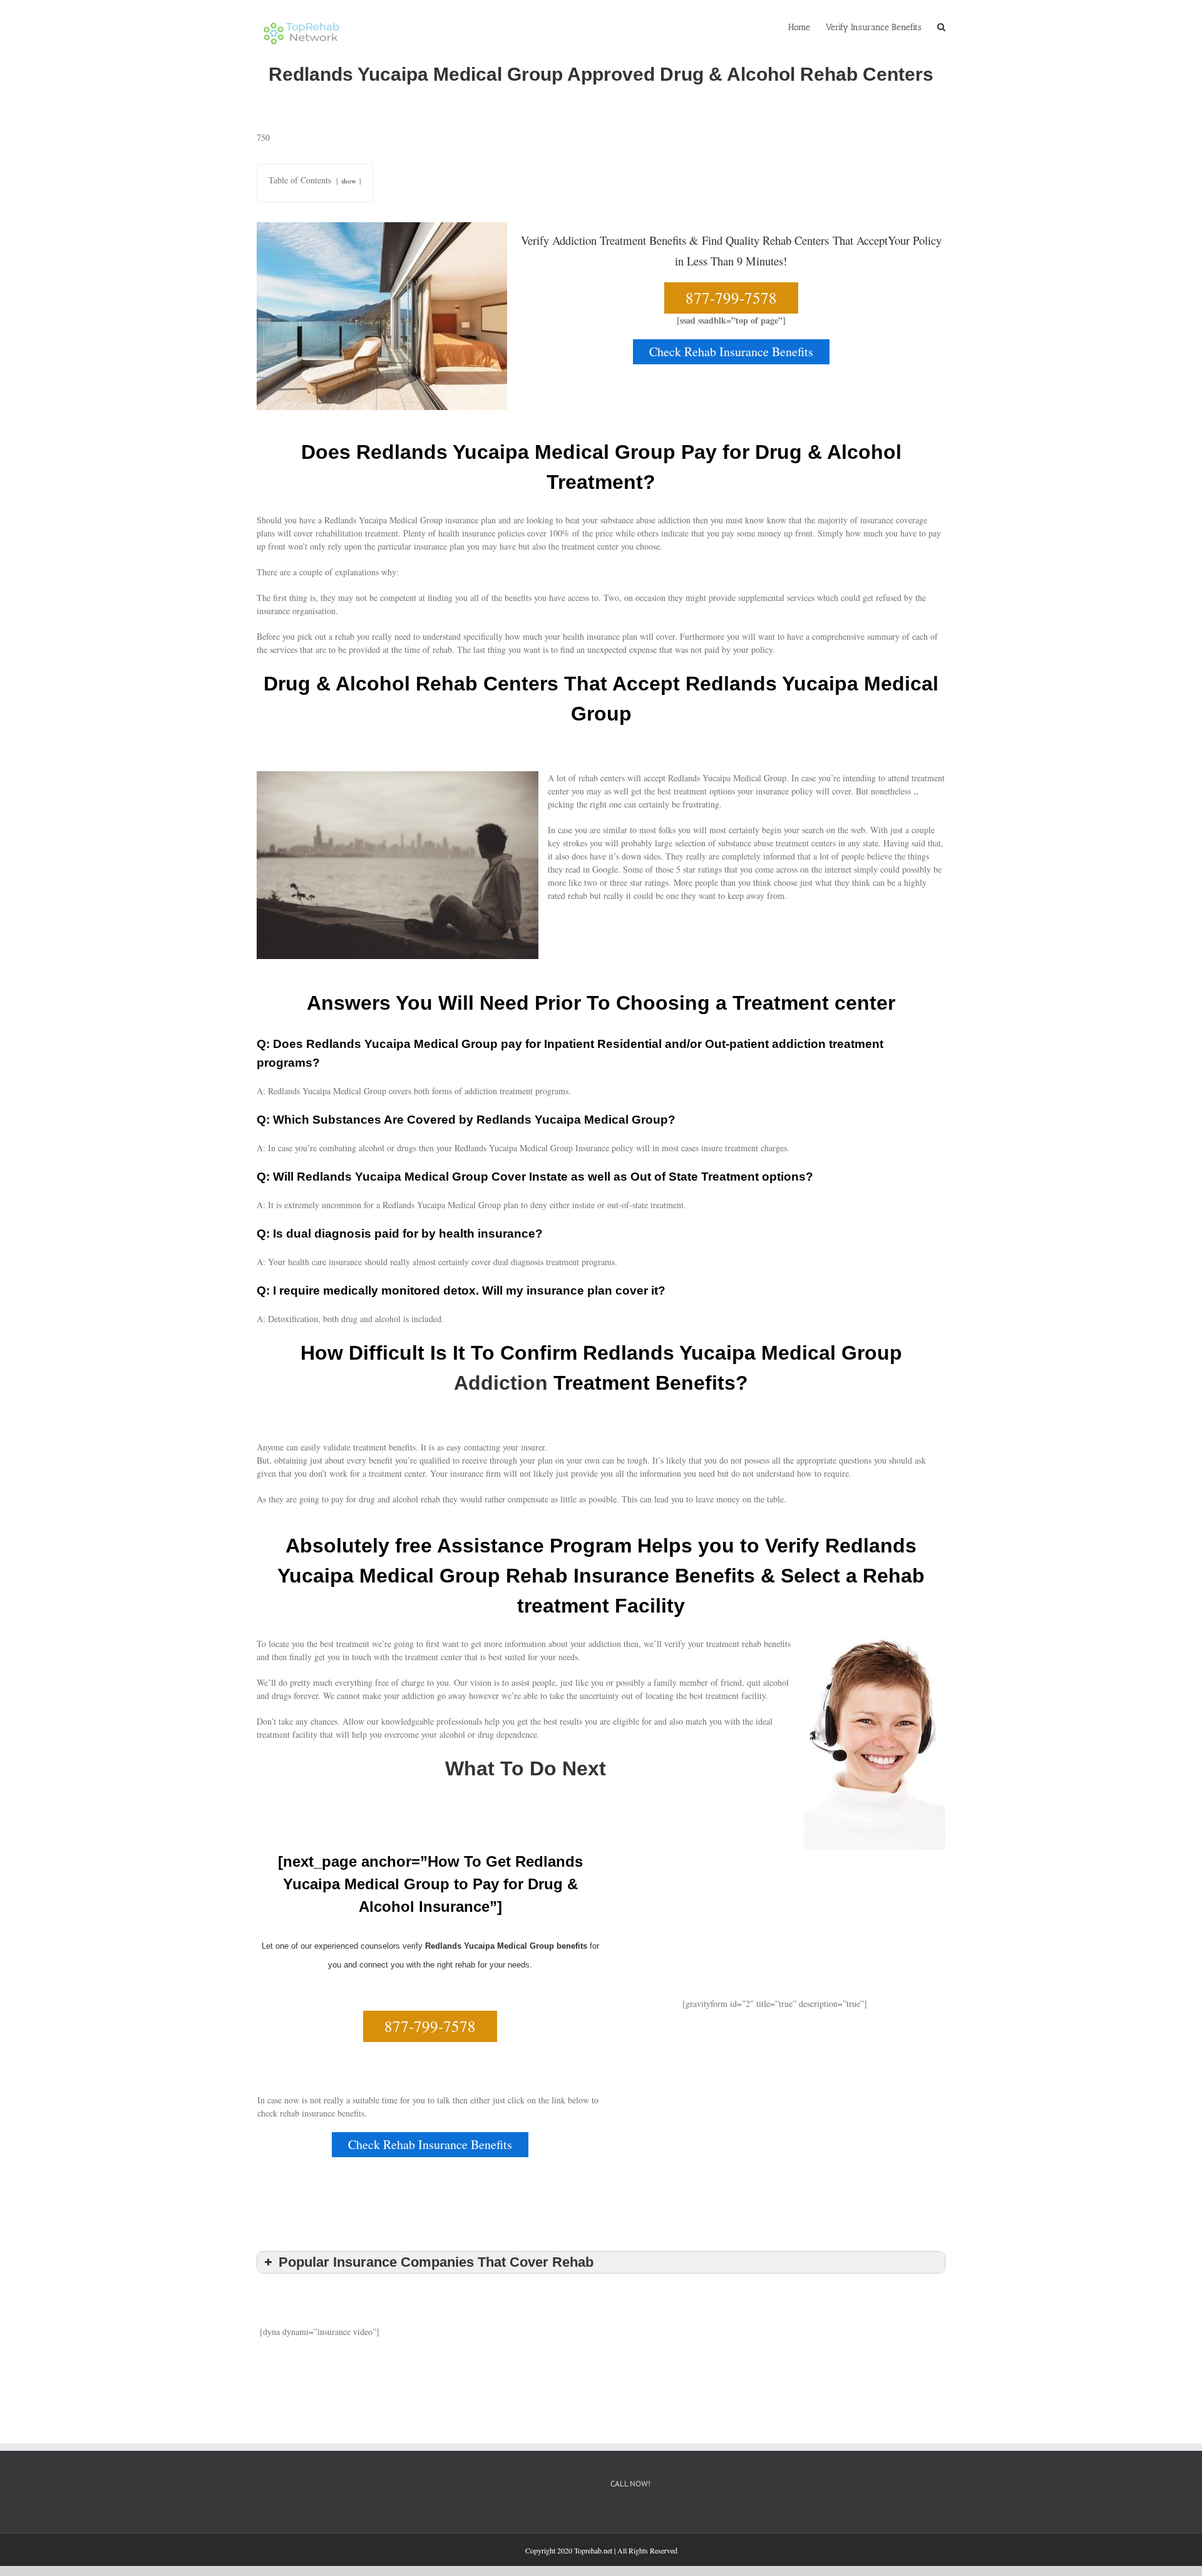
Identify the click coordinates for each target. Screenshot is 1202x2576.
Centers (812, 240)
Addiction (501, 1383)
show (349, 181)
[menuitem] (807, 26)
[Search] (941, 26)
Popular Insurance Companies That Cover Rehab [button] (436, 2262)
